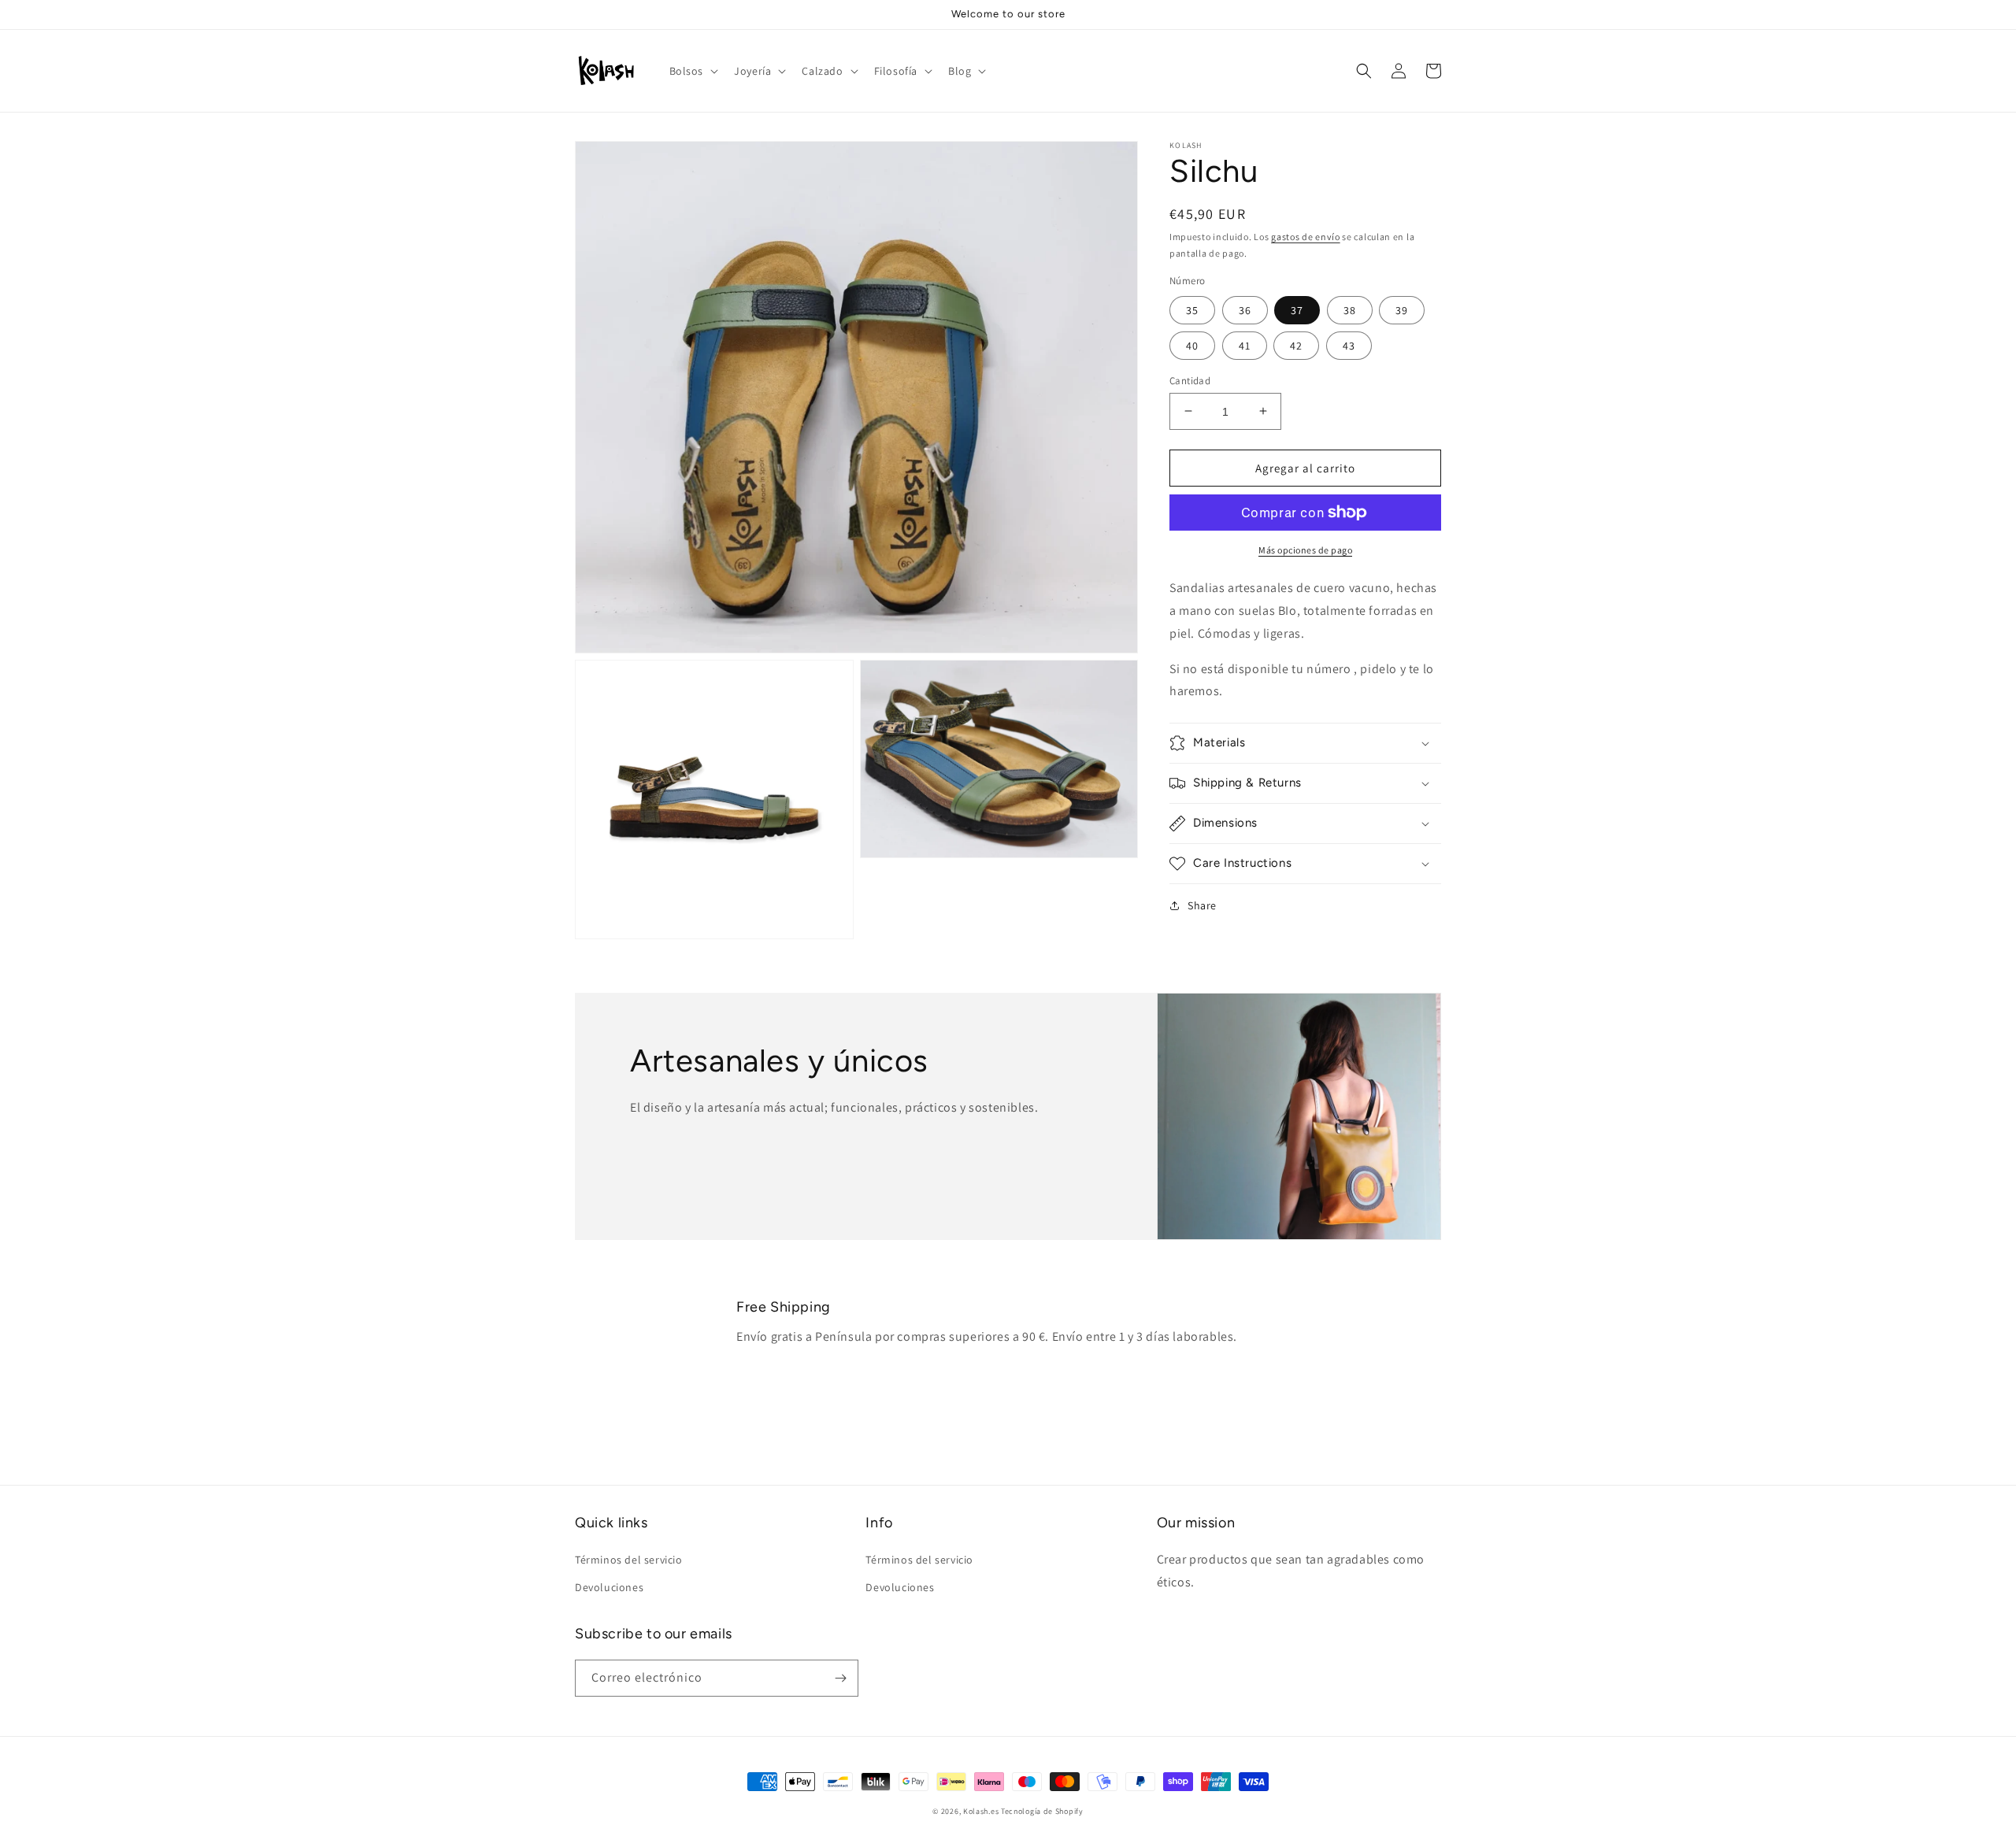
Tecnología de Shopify (1042, 1811)
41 (1245, 345)
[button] (693, 71)
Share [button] (1202, 905)
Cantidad (1190, 380)
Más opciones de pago (1305, 550)
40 (1192, 345)
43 (1349, 345)
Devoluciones (609, 1587)
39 (1402, 309)
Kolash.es (981, 1811)
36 (1245, 309)
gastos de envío (1306, 237)
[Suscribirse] (840, 1678)
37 (1297, 309)
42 (1296, 345)
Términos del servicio (629, 1560)
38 (1350, 309)
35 (1192, 309)
